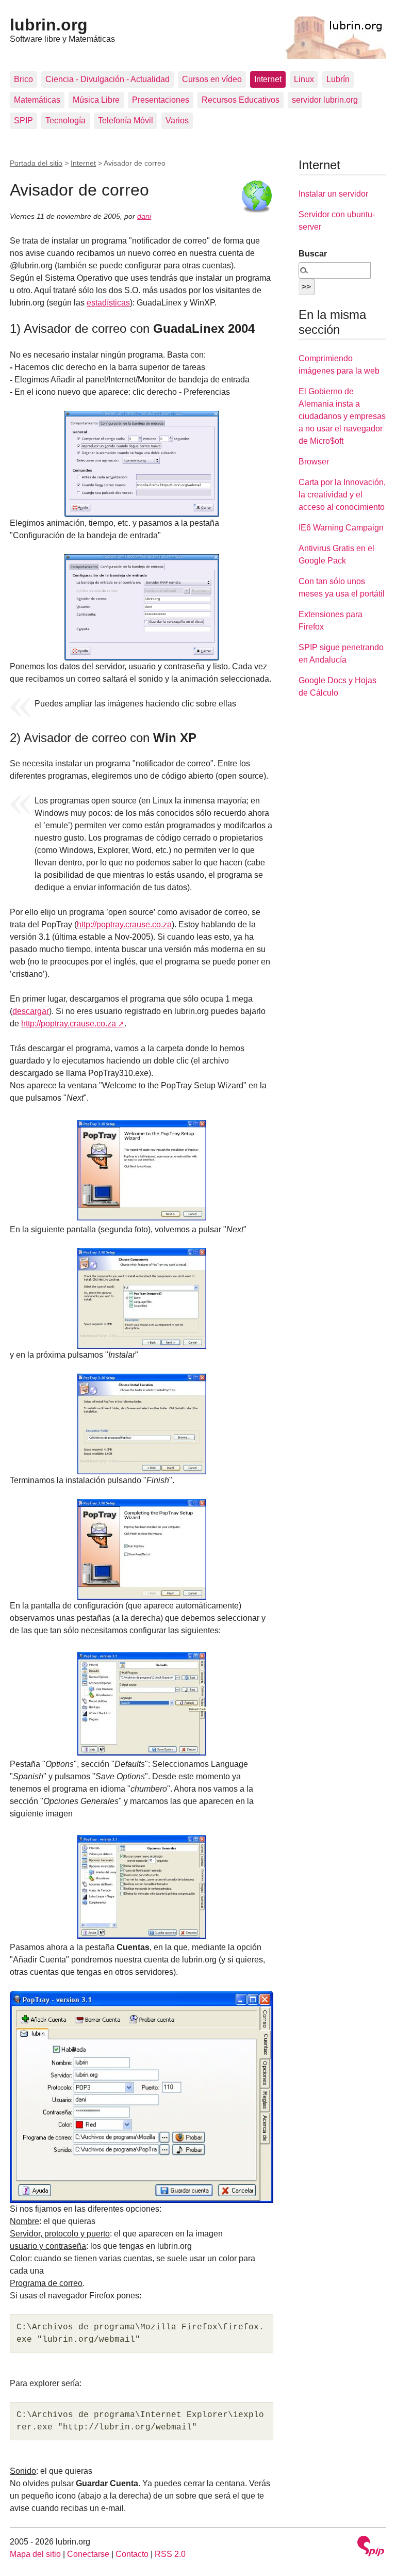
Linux (304, 79)
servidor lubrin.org (325, 100)
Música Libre (96, 100)
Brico (23, 79)
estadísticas (108, 303)
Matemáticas (37, 100)
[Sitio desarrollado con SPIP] (371, 2547)
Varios (177, 120)
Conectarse (88, 2554)
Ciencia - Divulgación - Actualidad (108, 79)
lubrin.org (49, 25)
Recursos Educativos (241, 100)
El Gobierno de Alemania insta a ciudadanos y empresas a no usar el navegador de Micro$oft (342, 416)
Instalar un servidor (333, 194)
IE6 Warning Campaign (341, 528)
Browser (314, 462)
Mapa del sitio (35, 2554)
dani (144, 216)
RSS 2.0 (170, 2554)
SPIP (23, 120)
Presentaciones (161, 100)
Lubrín (338, 79)
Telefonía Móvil (126, 120)
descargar (31, 1011)
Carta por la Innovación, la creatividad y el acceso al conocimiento (342, 495)
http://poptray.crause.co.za (124, 924)
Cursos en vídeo (212, 79)
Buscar (313, 254)
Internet (268, 79)
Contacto (132, 2554)
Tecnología (65, 120)
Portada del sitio (36, 163)
